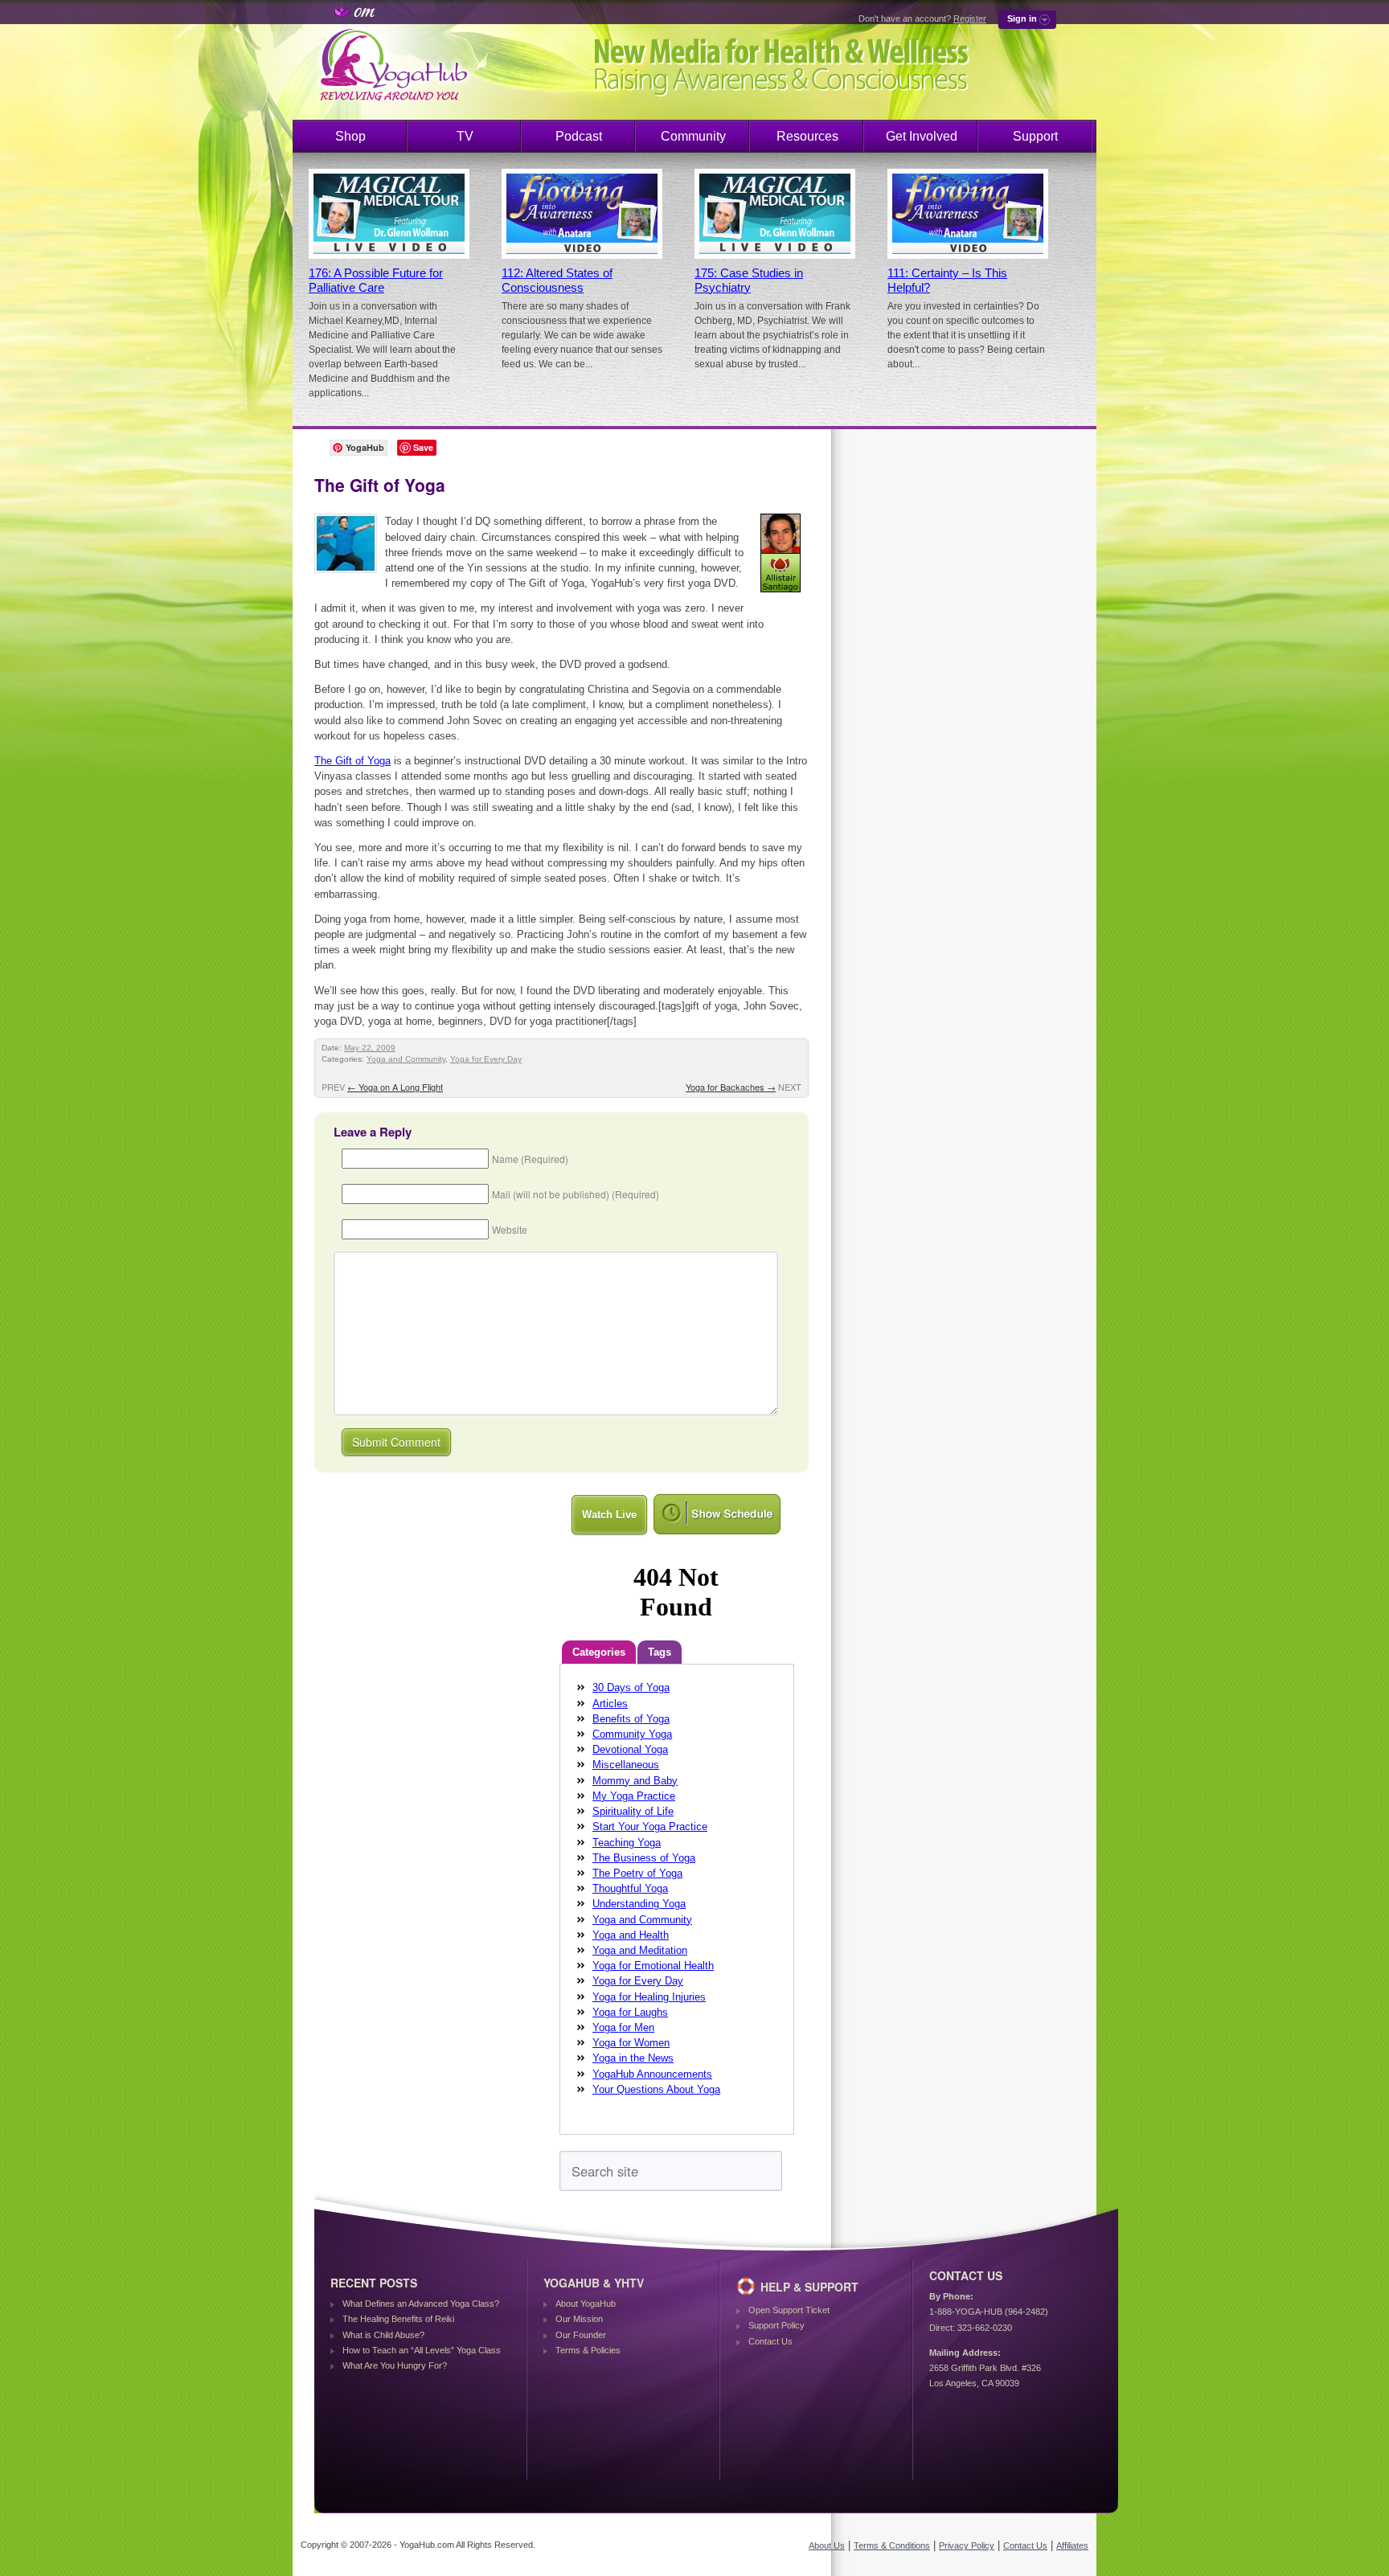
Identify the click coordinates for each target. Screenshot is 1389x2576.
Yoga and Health (631, 1935)
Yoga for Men (623, 2027)
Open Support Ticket (789, 2310)
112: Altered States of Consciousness (557, 281)
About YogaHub (586, 2304)
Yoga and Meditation (640, 1950)
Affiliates (1072, 2545)
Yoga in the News (633, 2058)
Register (970, 18)
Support (1035, 136)
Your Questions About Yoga (656, 2089)
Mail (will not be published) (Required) (576, 1194)
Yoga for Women (631, 2043)
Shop (350, 136)
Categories (599, 1652)
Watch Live (609, 1515)
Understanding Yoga (639, 1904)
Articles (610, 1704)
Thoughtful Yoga (630, 1888)
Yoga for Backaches (731, 1087)
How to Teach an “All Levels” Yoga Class (422, 2350)
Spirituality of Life (633, 1811)
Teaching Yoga (627, 1843)
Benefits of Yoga (631, 1719)
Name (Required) (530, 1159)
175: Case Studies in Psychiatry (749, 281)
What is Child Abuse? (383, 2335)
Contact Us (770, 2341)
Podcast (579, 136)
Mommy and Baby (635, 1781)
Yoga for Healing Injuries (649, 1997)
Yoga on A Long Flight (395, 1087)
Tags (660, 1652)
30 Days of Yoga (631, 1687)
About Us (827, 2545)
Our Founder (581, 2335)
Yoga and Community (406, 1059)
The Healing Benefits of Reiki (398, 2319)
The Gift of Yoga (352, 761)
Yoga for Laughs (630, 2012)
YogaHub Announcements (652, 2074)
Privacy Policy (967, 2545)
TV (465, 136)
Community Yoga (632, 1734)
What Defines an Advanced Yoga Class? (421, 2304)
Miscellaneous (626, 1765)
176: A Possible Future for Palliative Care (376, 281)
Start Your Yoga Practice (650, 1827)
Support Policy (776, 2325)
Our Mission (579, 2319)
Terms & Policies (588, 2350)
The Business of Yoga (644, 1858)
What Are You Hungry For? (395, 2365)
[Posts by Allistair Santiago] (782, 595)
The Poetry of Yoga (637, 1873)
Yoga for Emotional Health (653, 1966)
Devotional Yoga (630, 1749)
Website (510, 1229)
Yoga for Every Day (486, 1059)
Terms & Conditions (892, 2545)
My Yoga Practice (634, 1796)
